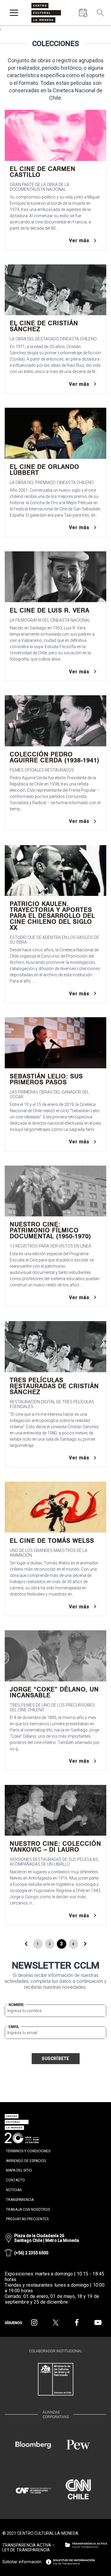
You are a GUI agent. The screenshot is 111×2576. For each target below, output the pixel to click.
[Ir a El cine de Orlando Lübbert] (55, 433)
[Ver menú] (14, 13)
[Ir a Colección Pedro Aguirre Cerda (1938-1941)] (55, 721)
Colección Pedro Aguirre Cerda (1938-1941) (55, 757)
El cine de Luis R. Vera (50, 610)
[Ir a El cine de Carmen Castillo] (55, 135)
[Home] (46, 13)
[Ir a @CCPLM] (34, 2323)
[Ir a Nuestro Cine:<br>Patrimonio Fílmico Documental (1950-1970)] (55, 1191)
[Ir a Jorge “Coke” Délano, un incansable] (55, 1656)
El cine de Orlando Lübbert (45, 470)
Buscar (99, 27)
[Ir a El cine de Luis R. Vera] (55, 577)
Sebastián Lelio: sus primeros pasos (46, 1079)
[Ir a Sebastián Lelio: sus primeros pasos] (55, 1043)
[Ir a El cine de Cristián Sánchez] (55, 290)
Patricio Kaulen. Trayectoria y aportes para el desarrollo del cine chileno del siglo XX (52, 916)
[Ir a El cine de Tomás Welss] (55, 1507)
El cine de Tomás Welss (52, 1541)
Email (14, 2027)
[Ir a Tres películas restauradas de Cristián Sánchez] (55, 1347)
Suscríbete (56, 2058)
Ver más (79, 241)
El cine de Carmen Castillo (43, 172)
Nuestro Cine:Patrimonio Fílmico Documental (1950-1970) (50, 1230)
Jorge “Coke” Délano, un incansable (54, 1692)
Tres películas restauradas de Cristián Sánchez (54, 1386)
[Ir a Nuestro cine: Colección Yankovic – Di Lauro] (55, 1810)
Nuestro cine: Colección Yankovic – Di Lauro (55, 1847)
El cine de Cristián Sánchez (44, 326)
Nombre (16, 2005)
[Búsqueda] (100, 13)
